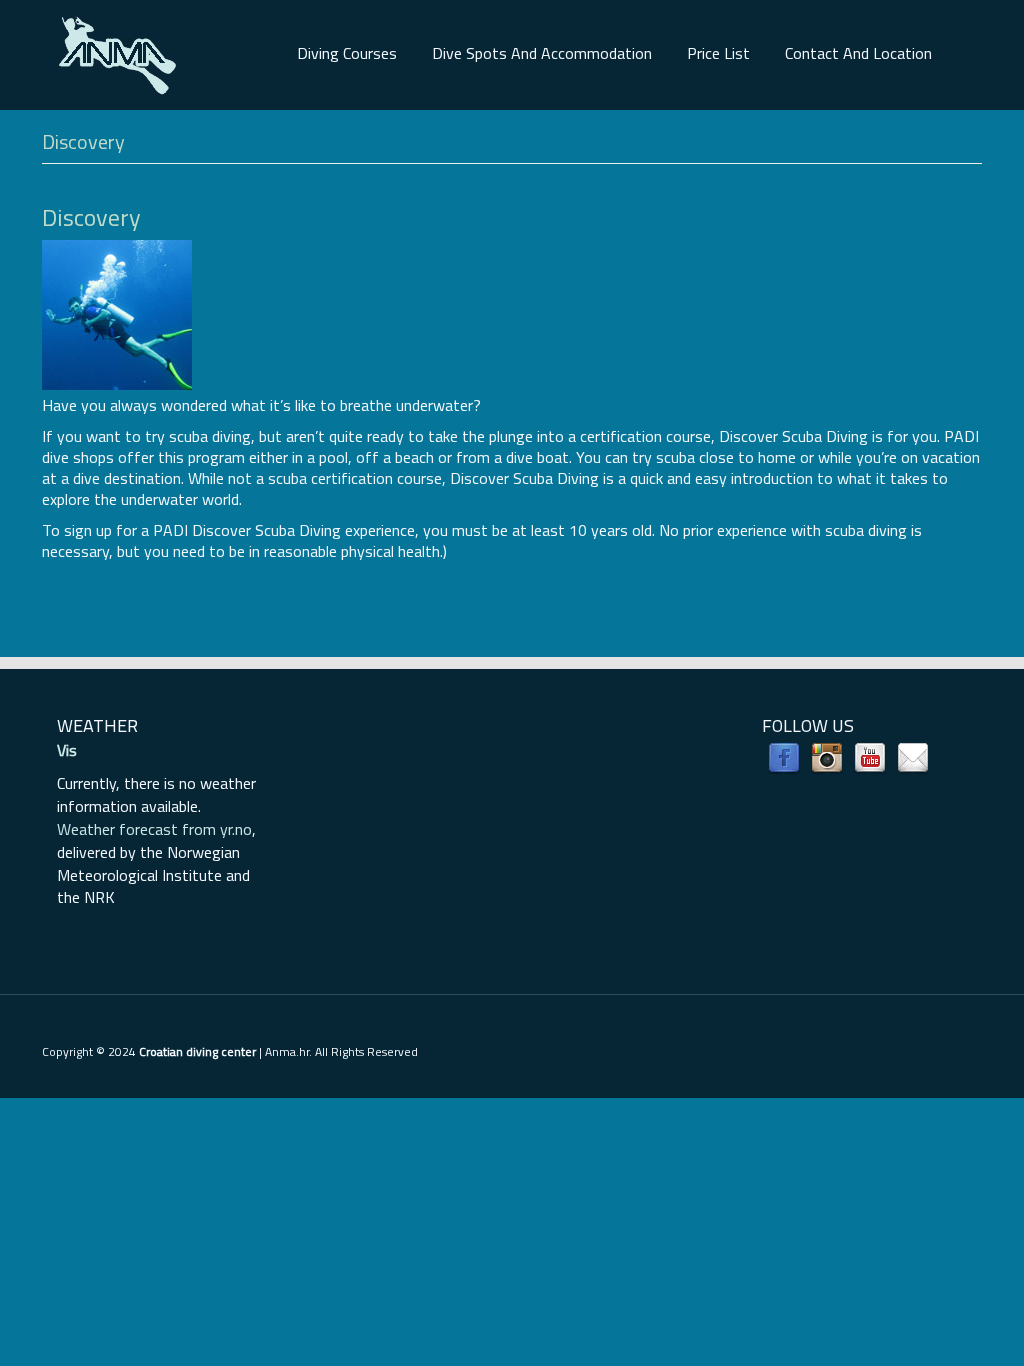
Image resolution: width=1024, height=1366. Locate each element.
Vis (67, 750)
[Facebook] (784, 757)
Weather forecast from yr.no (154, 829)
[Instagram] (827, 757)
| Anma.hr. (225, 1051)
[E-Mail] (913, 757)
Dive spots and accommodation (542, 53)
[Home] (117, 53)
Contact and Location (858, 53)
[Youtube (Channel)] (870, 757)
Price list (718, 53)
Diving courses (347, 53)
